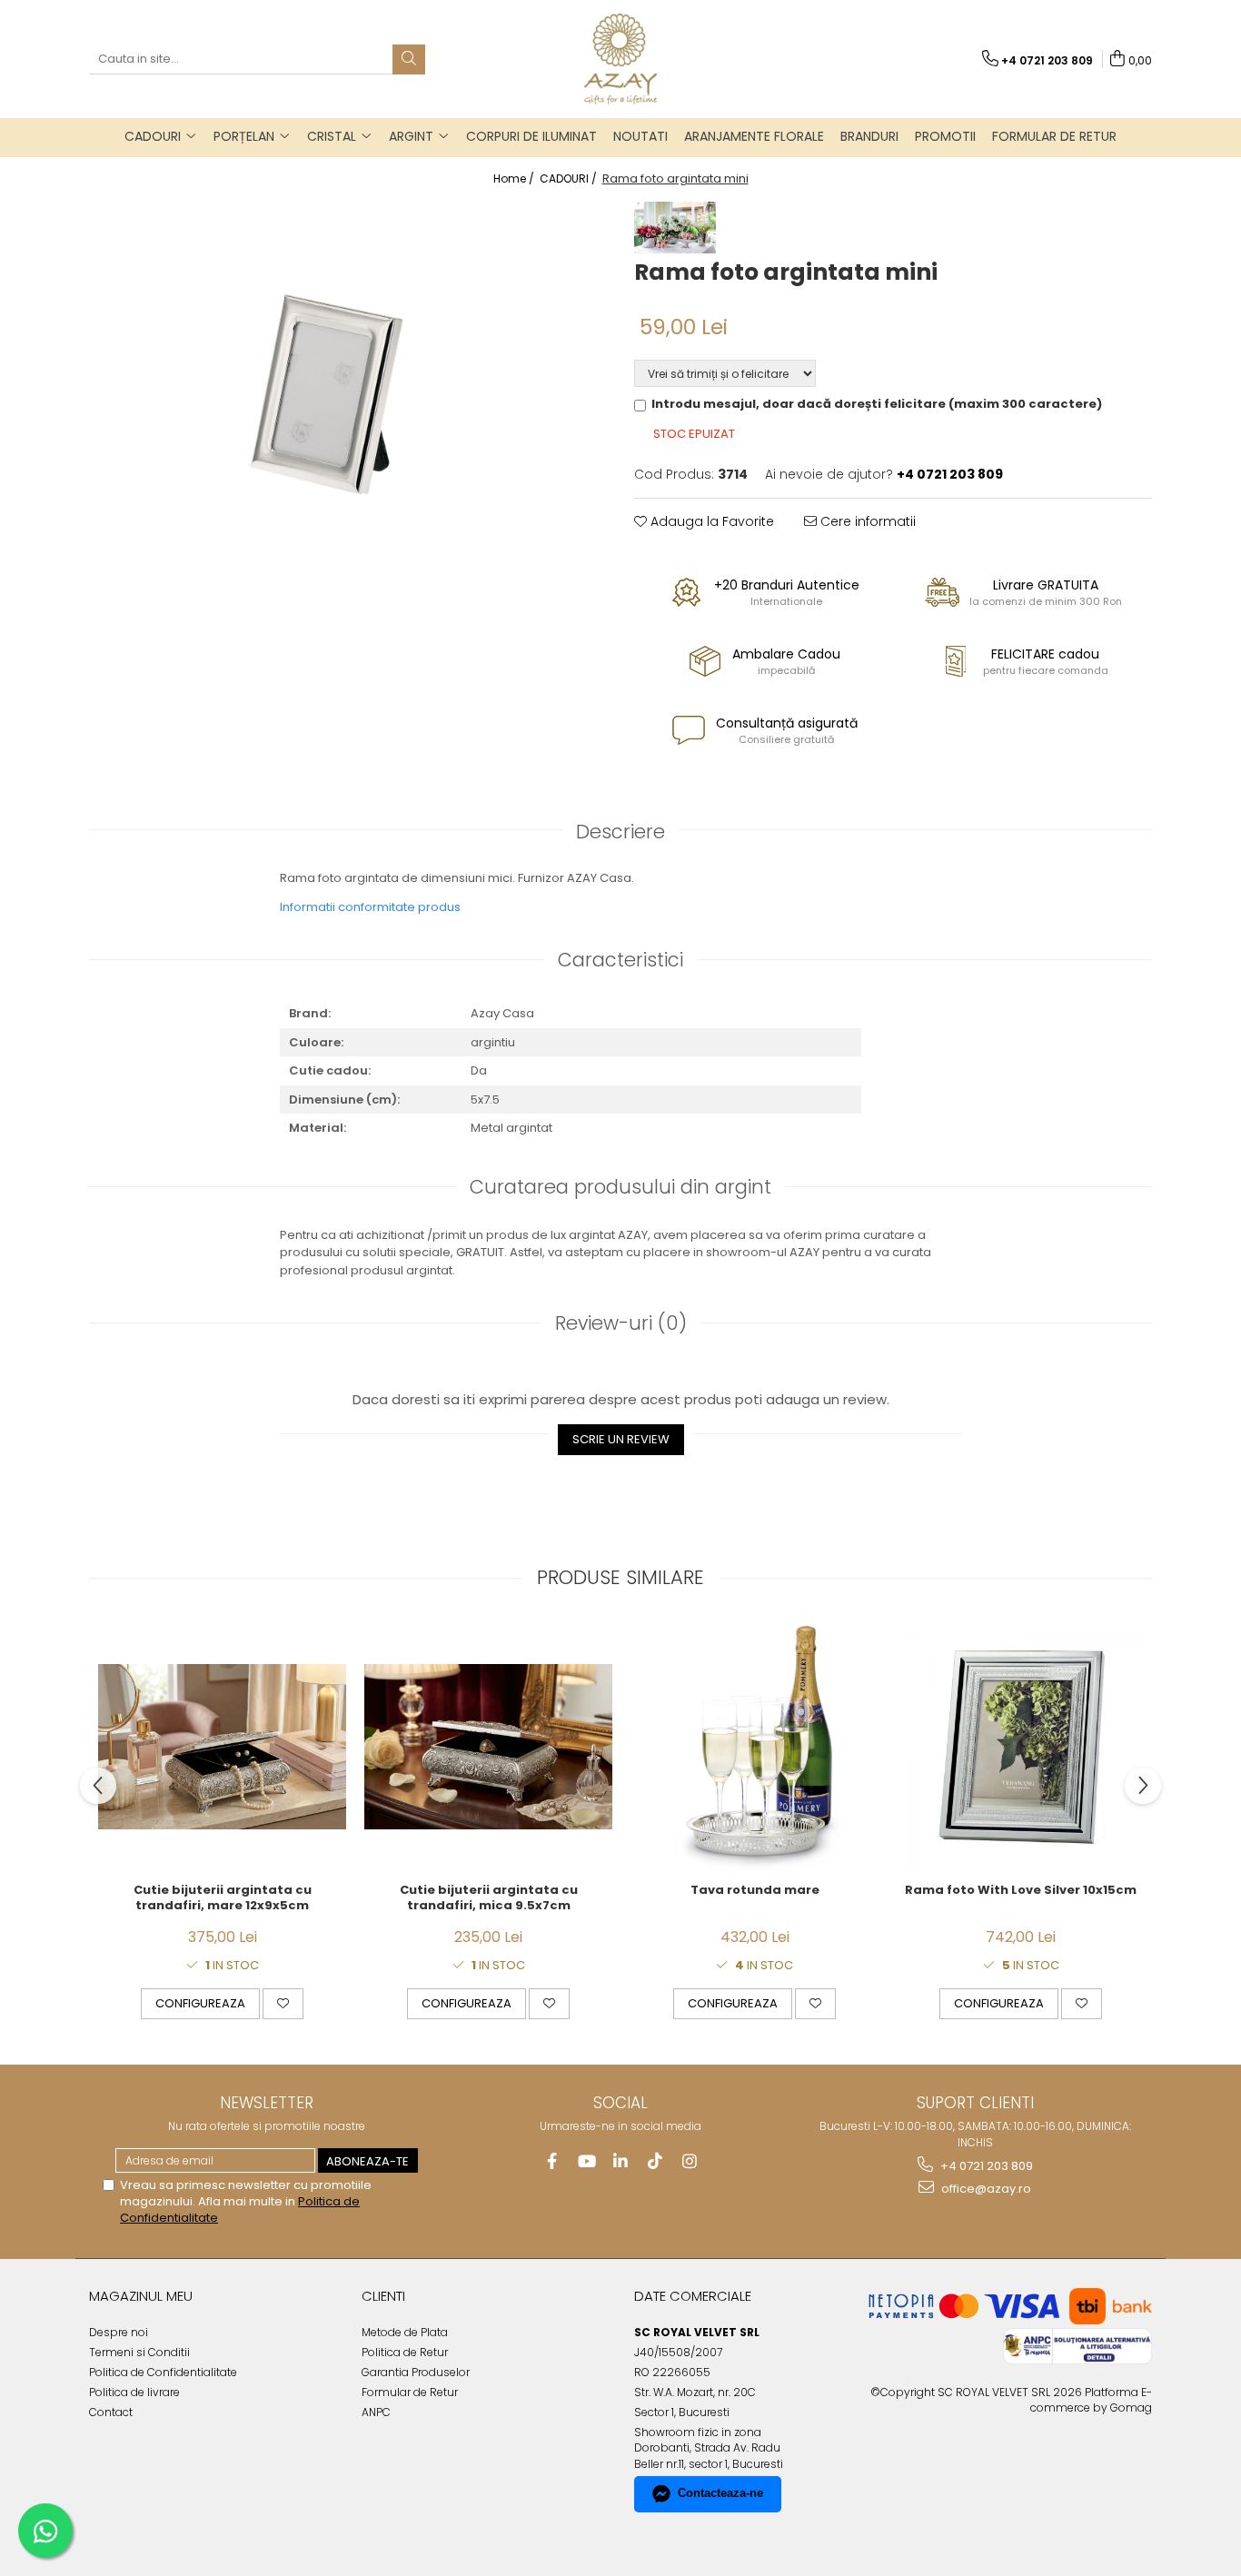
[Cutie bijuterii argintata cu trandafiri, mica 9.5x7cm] (488, 1747)
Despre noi (119, 2332)
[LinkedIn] (621, 2161)
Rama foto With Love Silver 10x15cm (1021, 1891)
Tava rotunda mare (755, 1891)
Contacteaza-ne (720, 2493)
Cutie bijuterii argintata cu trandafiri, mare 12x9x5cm (223, 1898)
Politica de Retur (405, 2352)
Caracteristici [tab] (620, 960)
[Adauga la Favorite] (283, 2004)
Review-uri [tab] (621, 1323)
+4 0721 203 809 (985, 2166)
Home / (515, 178)
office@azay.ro (985, 2189)
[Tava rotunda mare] (755, 1747)
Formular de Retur (1054, 136)
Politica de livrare (134, 2392)
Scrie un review (621, 1439)
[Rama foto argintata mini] (348, 374)
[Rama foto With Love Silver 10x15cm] (1021, 1747)
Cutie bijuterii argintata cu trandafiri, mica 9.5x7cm (489, 1898)
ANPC (376, 2412)
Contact (111, 2412)
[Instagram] (690, 2161)
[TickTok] (655, 2161)
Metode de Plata (405, 2332)
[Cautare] (409, 59)
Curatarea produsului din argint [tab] (620, 1187)
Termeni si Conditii (139, 2352)
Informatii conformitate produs (370, 907)
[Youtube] (586, 2161)
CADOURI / (570, 178)
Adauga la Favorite (710, 521)
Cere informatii (866, 521)
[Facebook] (552, 2161)
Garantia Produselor (416, 2372)
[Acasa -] (620, 59)
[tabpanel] (348, 374)
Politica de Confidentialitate (163, 2372)
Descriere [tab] (620, 832)
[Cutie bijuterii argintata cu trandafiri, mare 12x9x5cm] (222, 1747)
